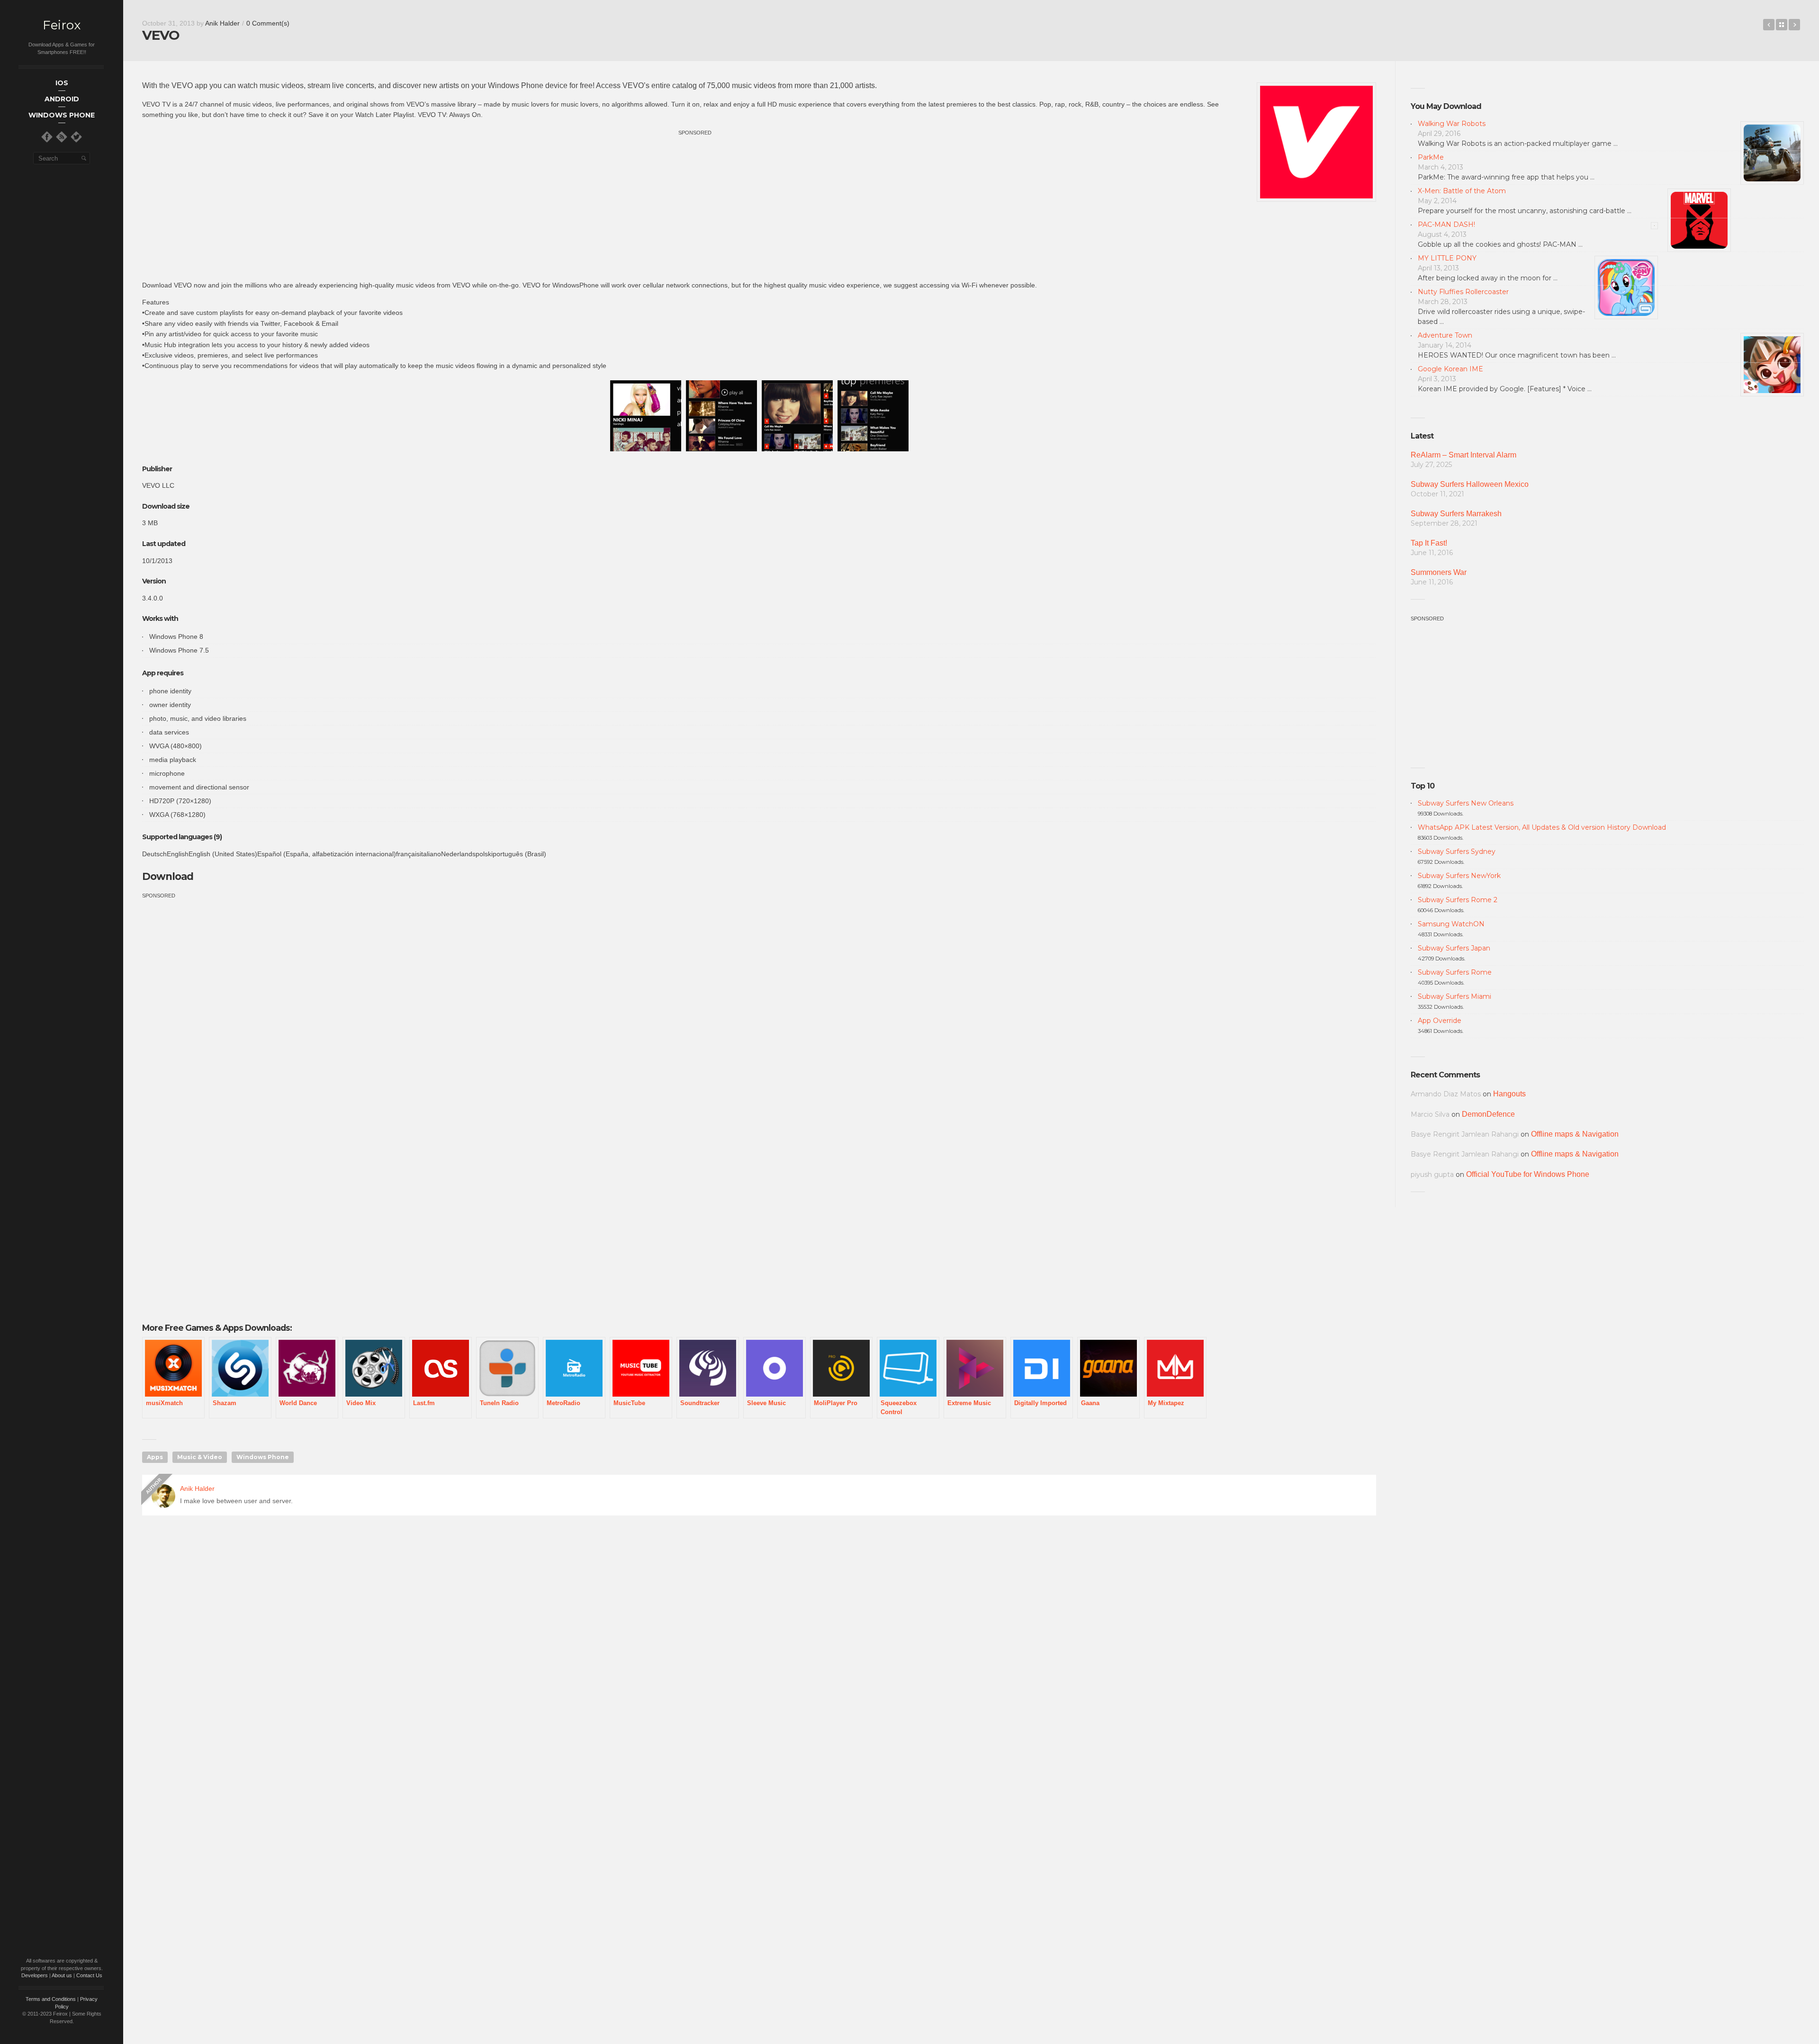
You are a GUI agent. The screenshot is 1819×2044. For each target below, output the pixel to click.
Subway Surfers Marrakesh (1456, 514)
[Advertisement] (695, 204)
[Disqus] (759, 1659)
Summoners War (1439, 572)
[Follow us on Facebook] (47, 137)
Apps (155, 1457)
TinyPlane (1794, 25)
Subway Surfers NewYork (1459, 876)
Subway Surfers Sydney (1457, 852)
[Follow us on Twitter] (76, 137)
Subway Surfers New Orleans (1466, 803)
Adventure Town (1445, 335)
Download (169, 876)
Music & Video (200, 1457)
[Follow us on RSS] (62, 137)
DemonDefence (1488, 1114)
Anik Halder (222, 23)
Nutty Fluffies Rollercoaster (1463, 292)
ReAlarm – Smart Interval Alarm (1463, 455)
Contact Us (89, 1975)
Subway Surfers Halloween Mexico (1470, 484)
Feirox (62, 25)
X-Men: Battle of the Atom (1462, 191)
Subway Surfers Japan (1454, 948)
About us (62, 1975)
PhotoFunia (1769, 25)
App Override (1440, 1021)
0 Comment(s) (268, 23)
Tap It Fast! (1429, 543)
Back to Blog (1782, 25)
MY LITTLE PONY (1447, 258)
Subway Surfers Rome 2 (1458, 900)
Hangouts (1509, 1094)
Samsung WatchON (1451, 924)
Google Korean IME (1450, 369)
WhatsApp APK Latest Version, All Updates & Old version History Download (1542, 827)
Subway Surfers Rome (1455, 972)
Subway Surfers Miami (1454, 996)
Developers (35, 1975)
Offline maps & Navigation (1575, 1134)
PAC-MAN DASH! (1446, 224)
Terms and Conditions (51, 1999)
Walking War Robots (1452, 124)
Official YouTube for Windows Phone (1528, 1174)
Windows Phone (263, 1457)
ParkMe (1431, 157)
